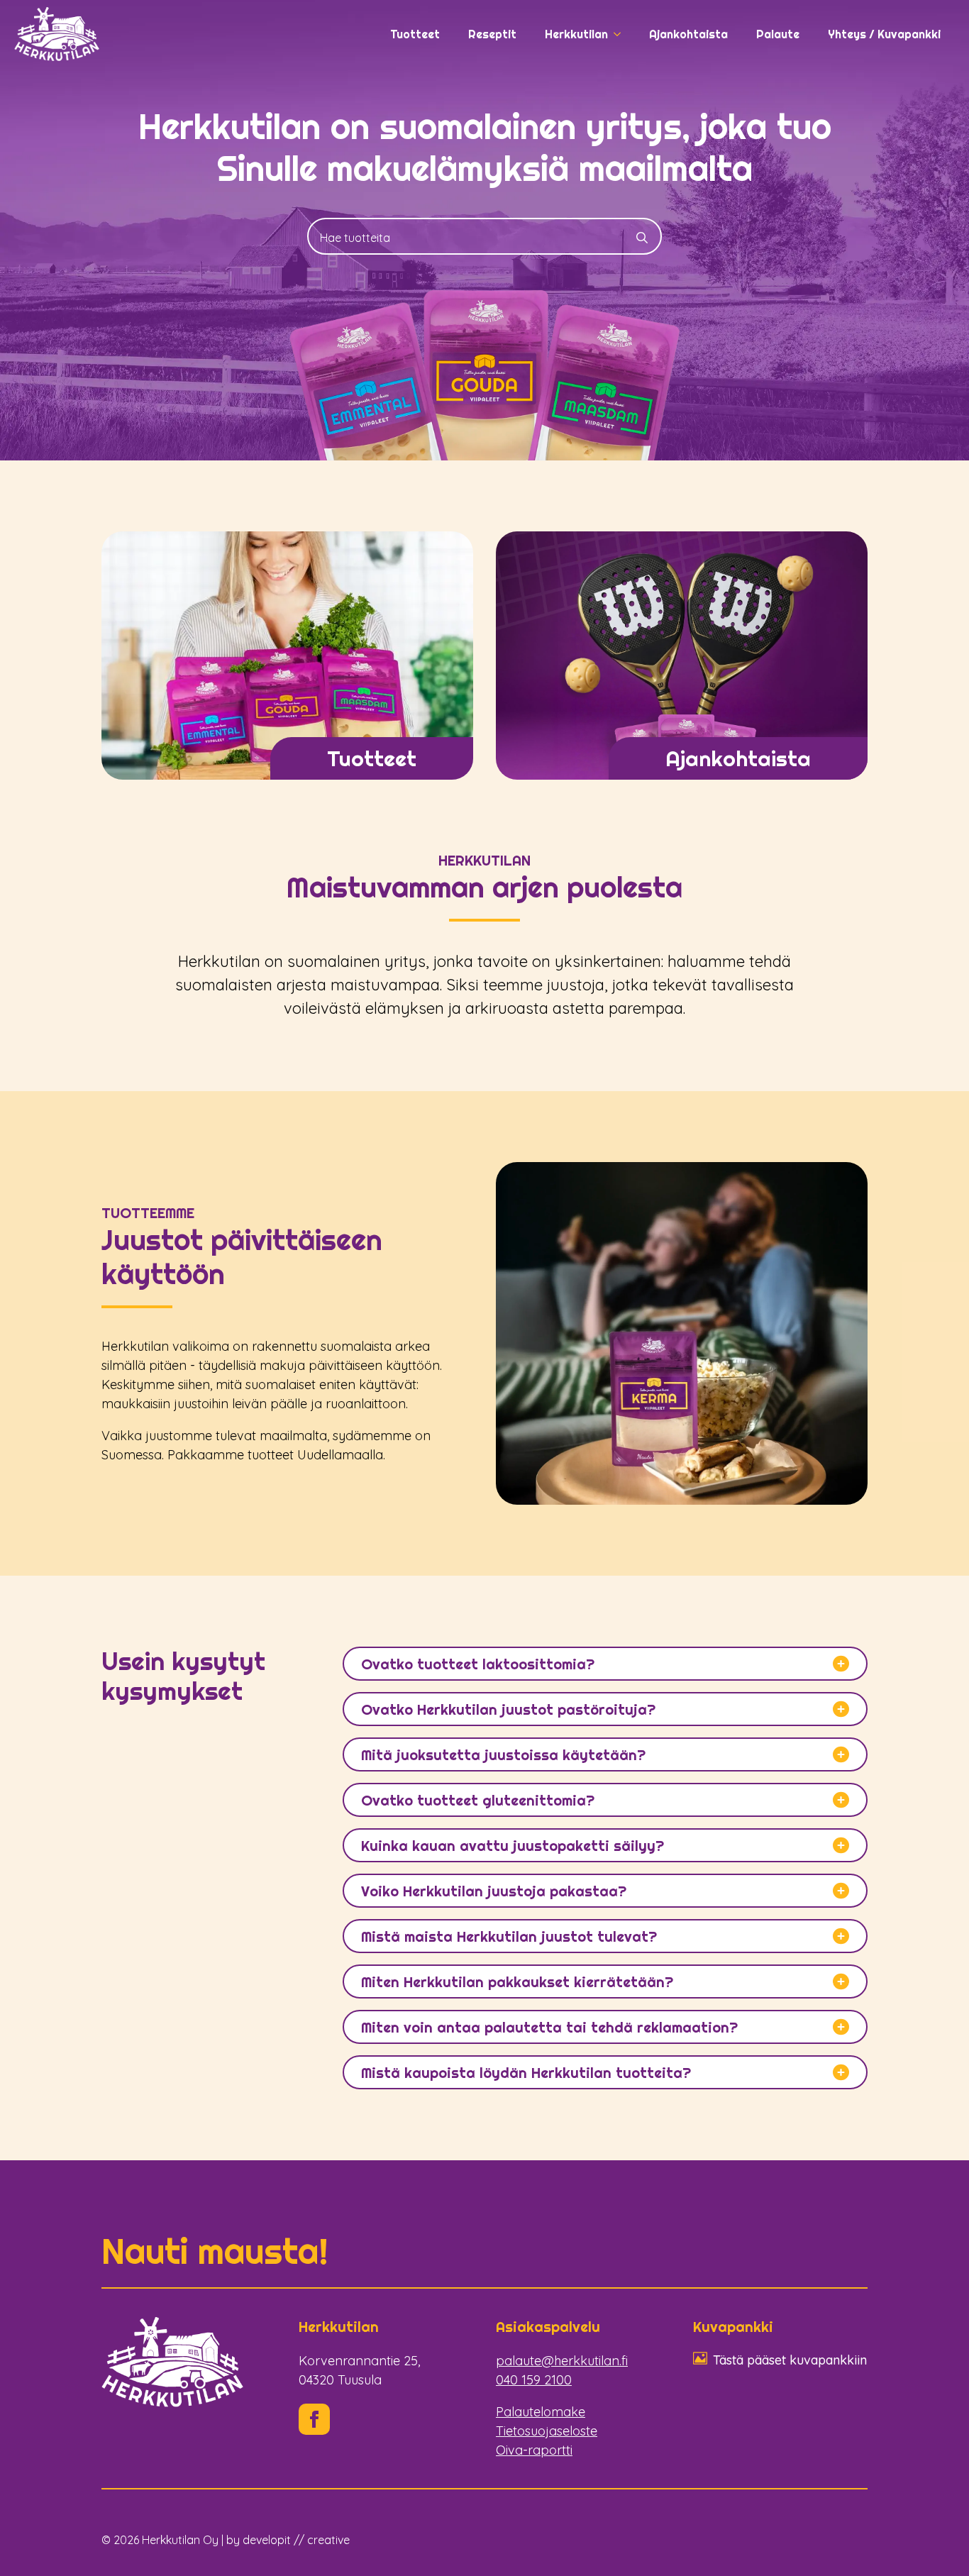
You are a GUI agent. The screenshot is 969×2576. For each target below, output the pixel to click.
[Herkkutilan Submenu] (621, 34)
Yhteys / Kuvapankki (884, 34)
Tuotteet (415, 34)
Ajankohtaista (688, 34)
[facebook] (314, 2419)
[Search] (642, 238)
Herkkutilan (576, 34)
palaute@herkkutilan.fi (562, 2361)
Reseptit (492, 34)
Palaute (778, 34)
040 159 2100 (534, 2380)
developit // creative (296, 2540)
